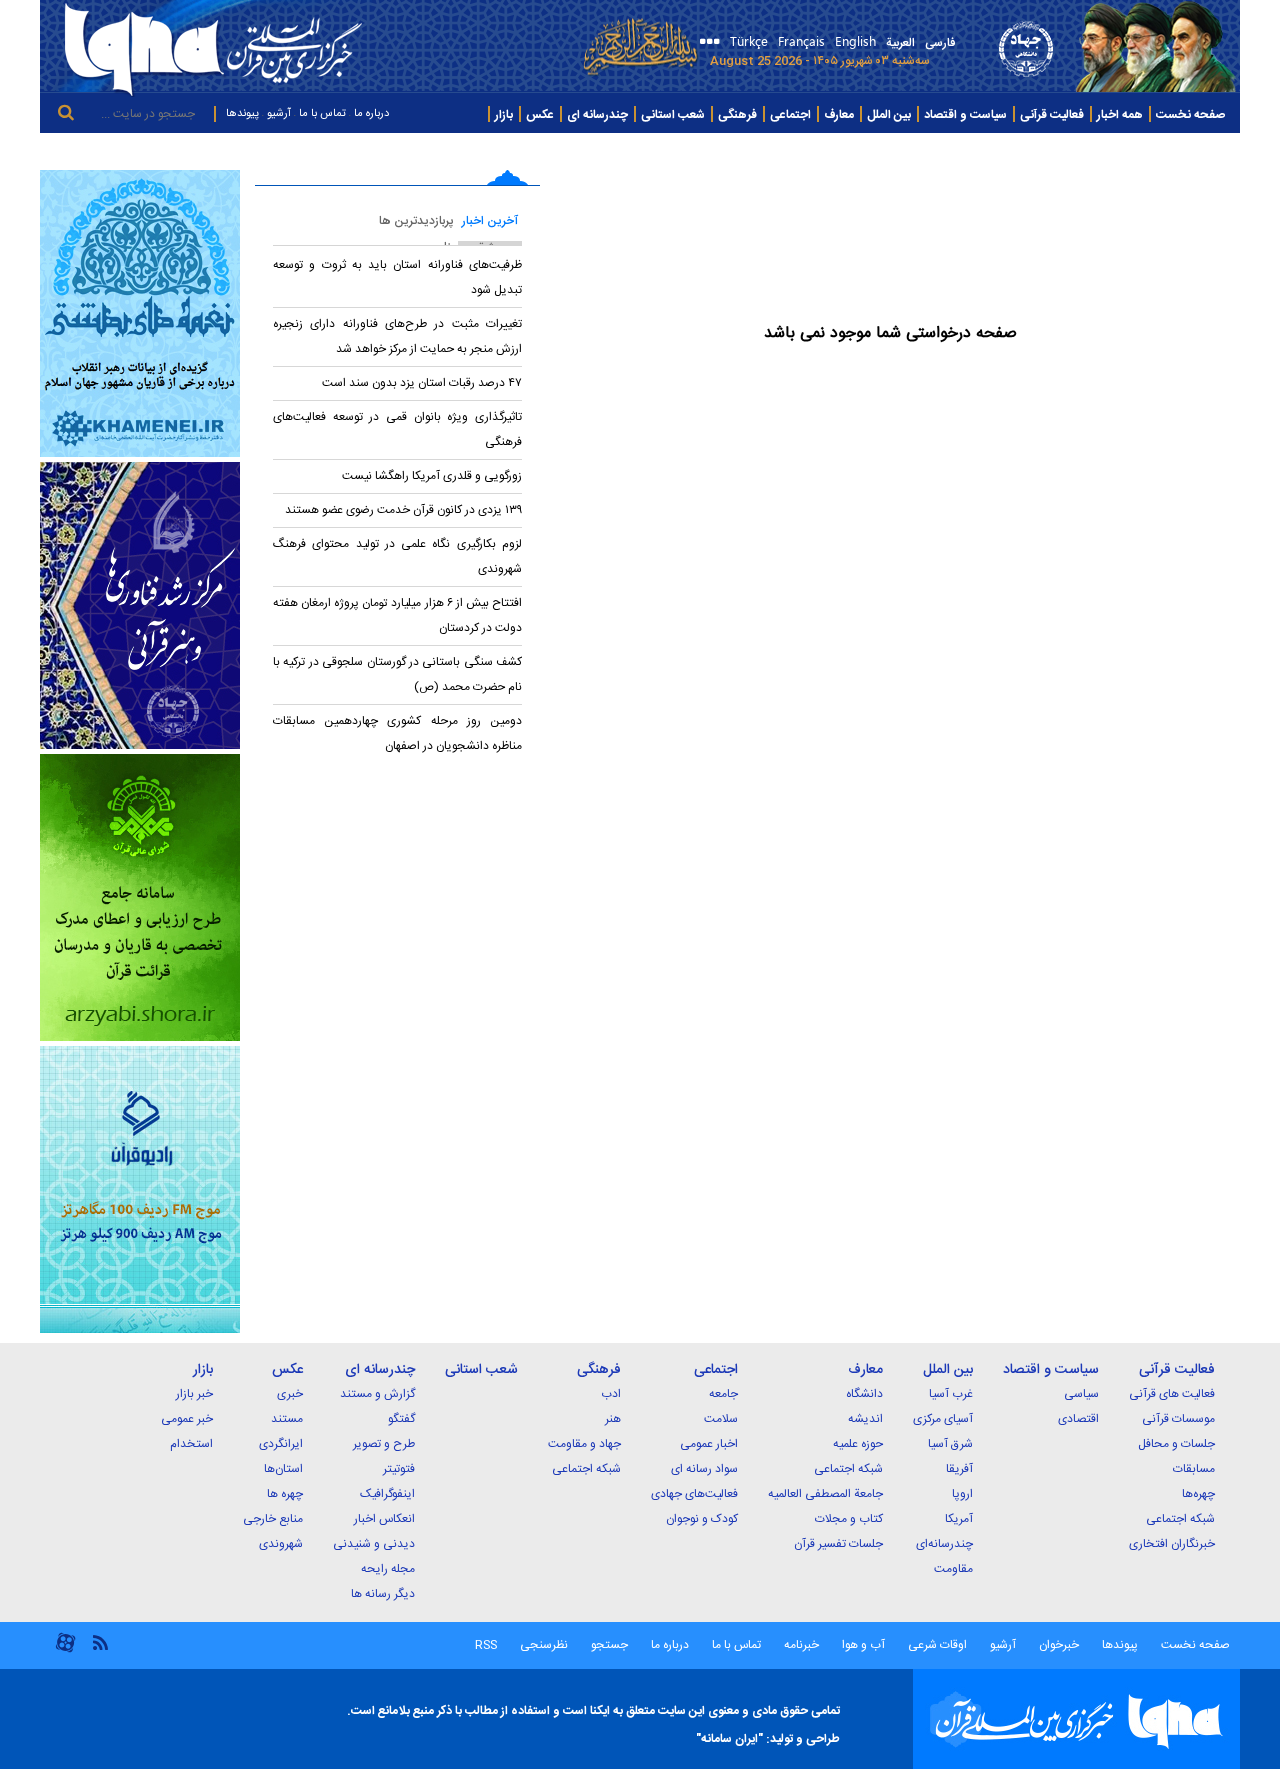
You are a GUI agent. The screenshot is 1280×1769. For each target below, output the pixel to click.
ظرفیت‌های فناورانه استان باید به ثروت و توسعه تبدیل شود (397, 277)
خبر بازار (194, 1394)
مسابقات (1194, 1469)
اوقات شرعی (936, 1645)
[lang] (706, 43)
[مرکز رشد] (140, 605)
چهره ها (285, 1494)
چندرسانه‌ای (944, 1544)
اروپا (962, 1494)
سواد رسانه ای (704, 1469)
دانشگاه (864, 1394)
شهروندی (281, 1544)
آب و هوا (863, 1645)
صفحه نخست (1190, 115)
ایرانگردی (281, 1444)
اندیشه (865, 1419)
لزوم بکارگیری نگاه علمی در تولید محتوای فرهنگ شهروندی (397, 556)
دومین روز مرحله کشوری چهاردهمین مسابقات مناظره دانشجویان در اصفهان (397, 733)
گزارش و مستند (377, 1394)
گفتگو (401, 1419)
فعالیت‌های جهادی (694, 1494)
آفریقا (959, 1469)
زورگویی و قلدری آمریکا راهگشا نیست (432, 476)
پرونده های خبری (1191, 151)
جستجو (608, 1645)
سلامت (721, 1419)
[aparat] (65, 1650)
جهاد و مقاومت (584, 1444)
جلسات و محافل (1176, 1444)
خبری (290, 1394)
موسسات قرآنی (1178, 1419)
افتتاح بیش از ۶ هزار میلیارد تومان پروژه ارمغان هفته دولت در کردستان (397, 615)
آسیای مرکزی (943, 1419)
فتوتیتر (399, 1469)
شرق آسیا (950, 1444)
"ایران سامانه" (729, 1739)
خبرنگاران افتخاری (1172, 1544)
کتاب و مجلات (849, 1519)
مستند (287, 1419)
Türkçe (749, 40)
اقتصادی (1078, 1419)
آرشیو (279, 114)
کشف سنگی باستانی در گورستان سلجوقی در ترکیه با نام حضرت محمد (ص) (397, 674)
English (855, 40)
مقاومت (953, 1569)
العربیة (900, 43)
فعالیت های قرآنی (1172, 1394)
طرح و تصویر (384, 1444)
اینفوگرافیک (387, 1494)
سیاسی (1081, 1394)
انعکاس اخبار (384, 1519)
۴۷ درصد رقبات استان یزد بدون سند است (420, 383)
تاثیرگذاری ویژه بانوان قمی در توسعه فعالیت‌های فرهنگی (397, 429)
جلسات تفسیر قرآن (838, 1544)
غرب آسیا (951, 1394)
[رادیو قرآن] (140, 1189)
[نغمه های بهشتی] (140, 313)
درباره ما (371, 114)
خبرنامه (801, 1645)
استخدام (191, 1444)
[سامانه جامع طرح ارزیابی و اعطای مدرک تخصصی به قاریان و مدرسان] (140, 897)
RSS (486, 1645)
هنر (613, 1419)
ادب (611, 1394)
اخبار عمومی (709, 1444)
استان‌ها (283, 1469)
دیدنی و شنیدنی (374, 1544)
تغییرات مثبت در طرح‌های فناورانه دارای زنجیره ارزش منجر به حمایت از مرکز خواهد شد (397, 336)
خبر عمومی (187, 1419)
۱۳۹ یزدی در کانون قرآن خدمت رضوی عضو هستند (403, 510)
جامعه (723, 1394)
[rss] (100, 1641)
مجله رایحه (388, 1569)
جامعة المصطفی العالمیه (825, 1494)
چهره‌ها (1198, 1494)
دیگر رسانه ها (383, 1594)
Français (801, 40)
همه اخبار (1120, 115)
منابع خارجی (273, 1519)
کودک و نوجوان (702, 1519)
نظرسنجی (544, 1645)
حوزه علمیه (858, 1444)
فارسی (940, 43)
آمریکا (959, 1519)
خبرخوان (1059, 1645)
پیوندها (242, 114)
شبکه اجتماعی (1180, 1519)
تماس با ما (322, 114)
